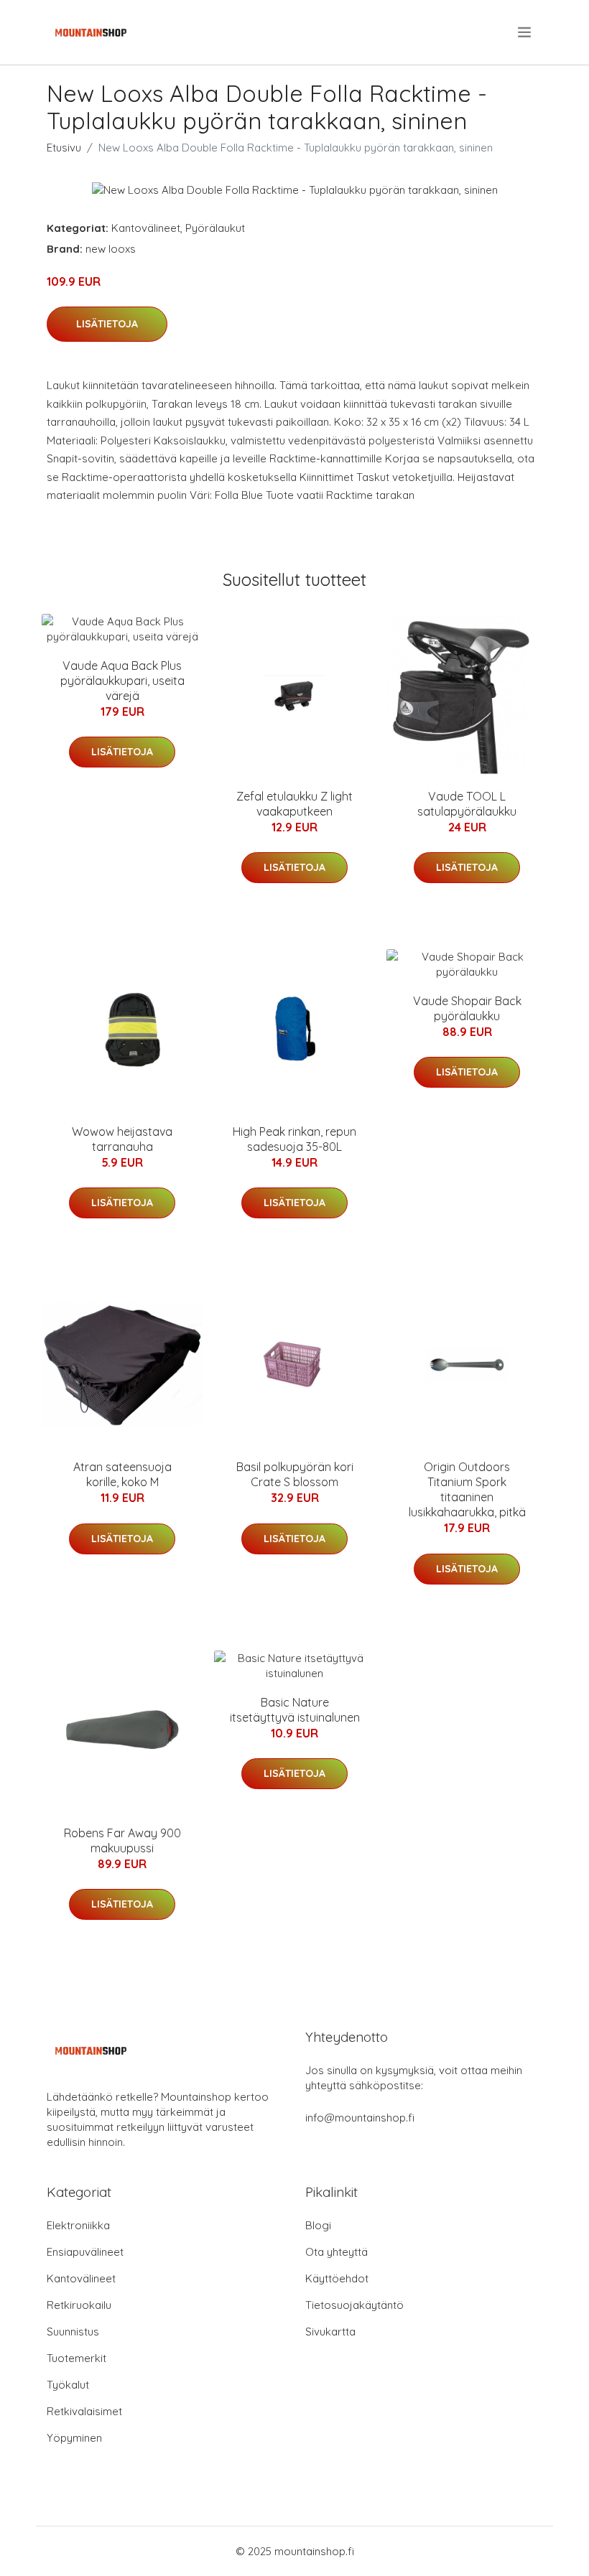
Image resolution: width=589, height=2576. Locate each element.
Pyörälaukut (215, 228)
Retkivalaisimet (84, 2411)
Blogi (318, 2225)
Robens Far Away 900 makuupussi (122, 1840)
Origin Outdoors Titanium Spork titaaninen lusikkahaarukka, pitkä (467, 1489)
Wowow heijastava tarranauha (122, 1139)
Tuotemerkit (76, 2358)
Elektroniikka (78, 2225)
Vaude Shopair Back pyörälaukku (467, 1008)
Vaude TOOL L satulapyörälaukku (467, 804)
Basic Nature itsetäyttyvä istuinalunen (295, 1710)
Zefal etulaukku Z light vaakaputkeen (294, 804)
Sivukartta (330, 2332)
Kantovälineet (146, 228)
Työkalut (68, 2385)
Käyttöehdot (337, 2278)
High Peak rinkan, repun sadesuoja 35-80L (294, 1139)
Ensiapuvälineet (85, 2252)
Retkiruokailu (79, 2305)
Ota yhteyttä (337, 2252)
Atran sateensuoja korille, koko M (122, 1474)
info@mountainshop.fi (360, 2118)
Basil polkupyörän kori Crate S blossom (295, 1474)
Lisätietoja (107, 324)
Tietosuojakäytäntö (354, 2305)
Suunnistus (73, 2332)
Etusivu (64, 148)
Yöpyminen (74, 2438)
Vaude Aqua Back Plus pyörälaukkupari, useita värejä (122, 681)
